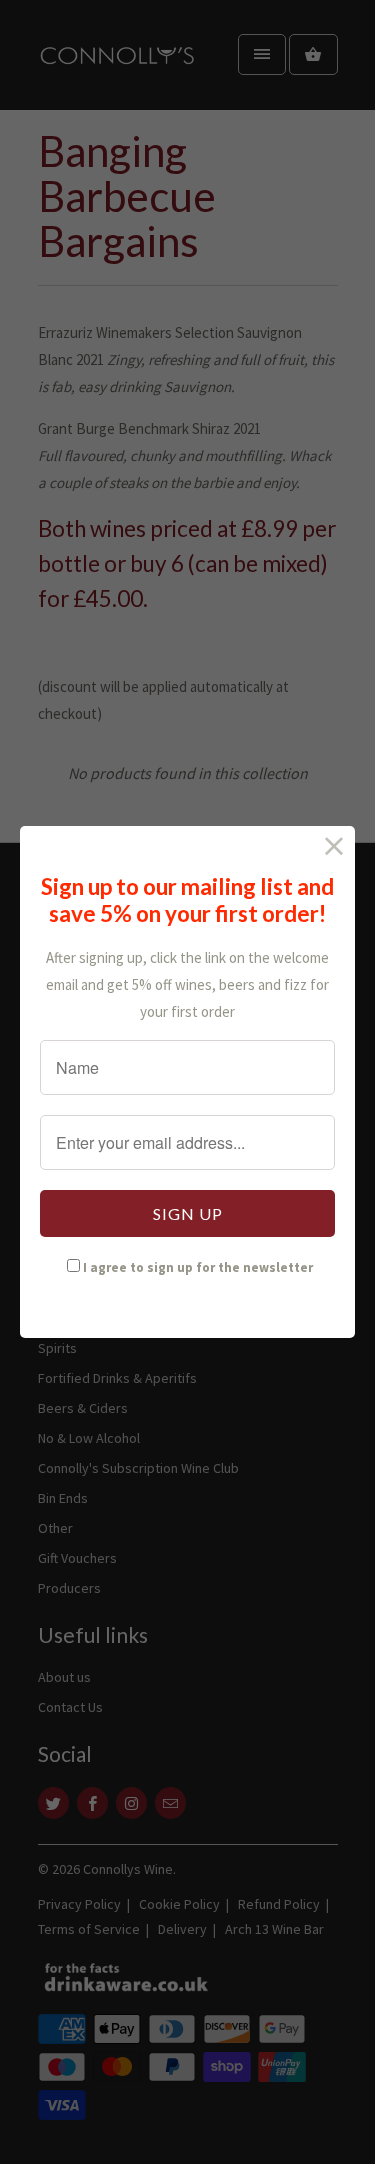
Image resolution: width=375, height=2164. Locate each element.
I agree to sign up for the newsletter (198, 1267)
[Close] (334, 846)
